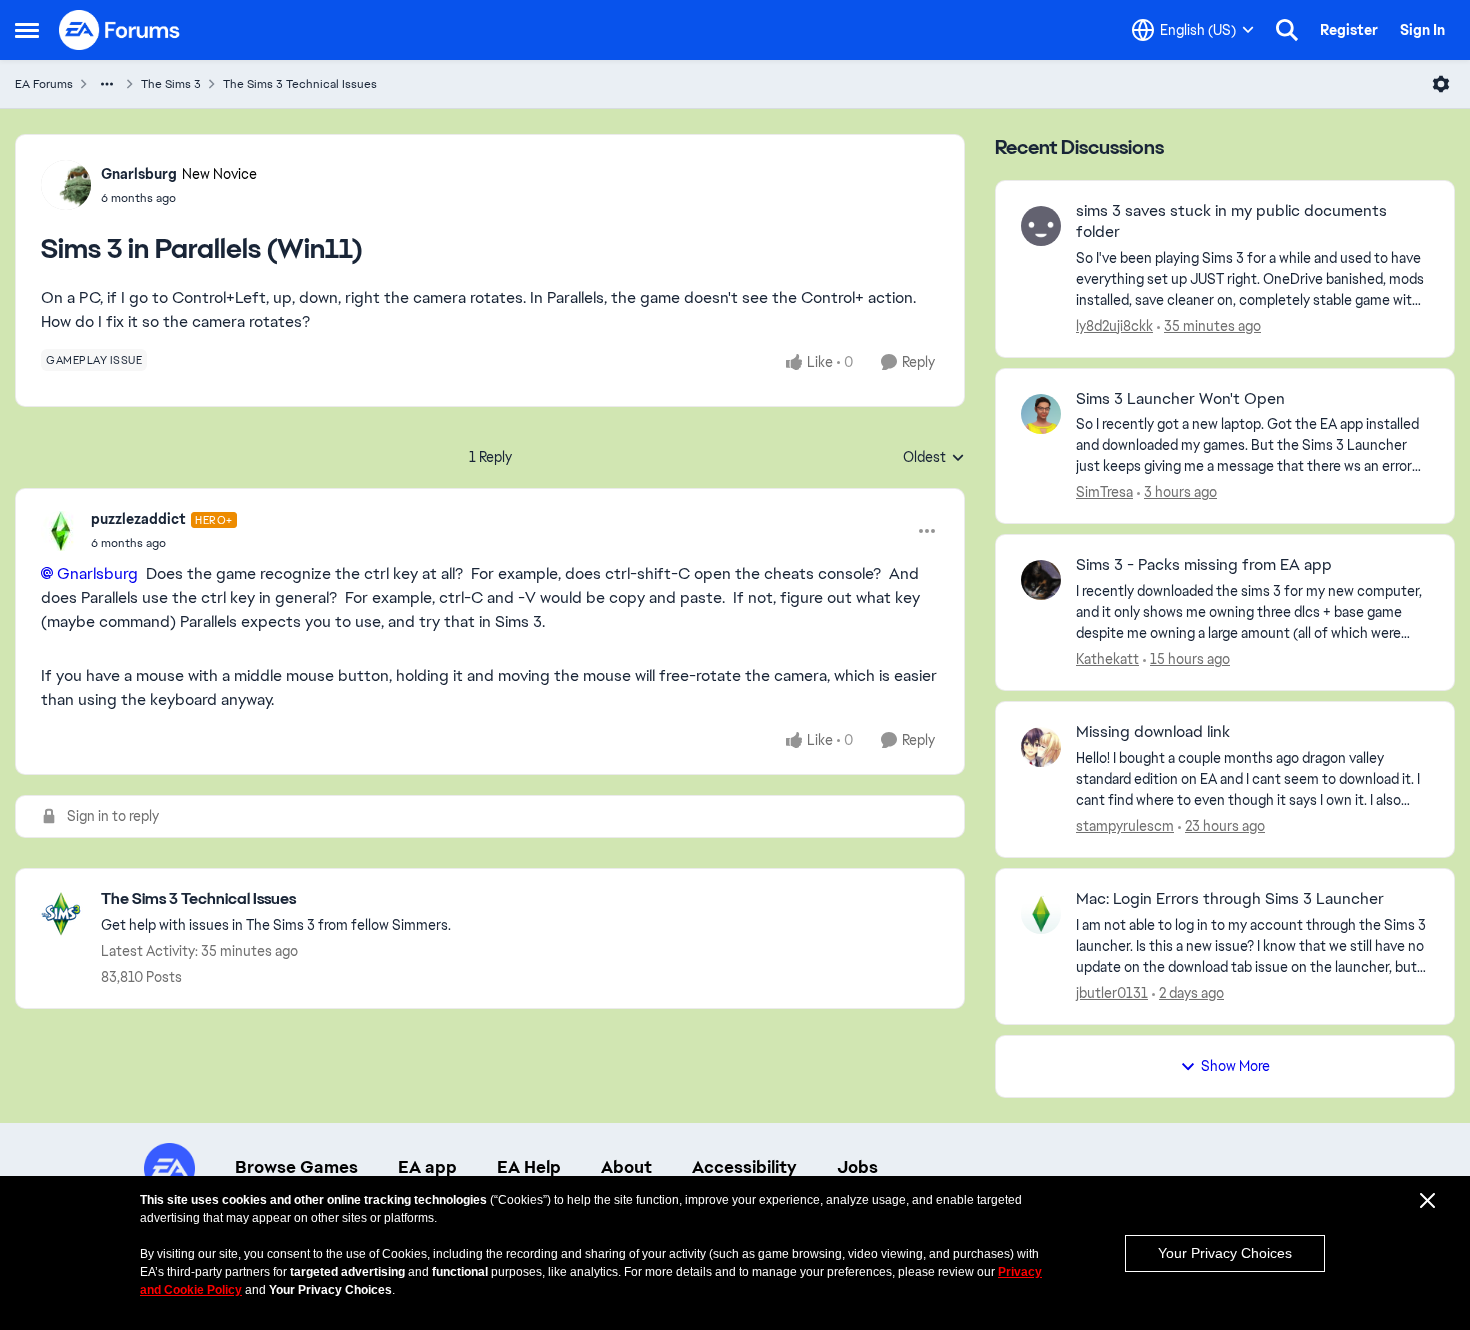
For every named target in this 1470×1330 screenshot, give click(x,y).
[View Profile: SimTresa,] (1041, 414)
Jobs (857, 1167)
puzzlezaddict (138, 519)
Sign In (1422, 30)
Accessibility (744, 1167)
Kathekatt (1107, 659)
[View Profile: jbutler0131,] (1041, 914)
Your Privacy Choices (1225, 1253)
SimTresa (1104, 492)
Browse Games (296, 1167)
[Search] (1287, 30)
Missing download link (1153, 732)
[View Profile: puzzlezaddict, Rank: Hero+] (61, 531)
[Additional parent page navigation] (107, 84)
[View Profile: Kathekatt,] (1041, 580)
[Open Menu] (1441, 84)
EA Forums (44, 84)
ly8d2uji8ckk (1114, 326)
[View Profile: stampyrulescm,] (1041, 747)
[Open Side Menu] (27, 30)
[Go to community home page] (120, 30)
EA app (427, 1167)
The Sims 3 (171, 84)
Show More (1235, 1066)
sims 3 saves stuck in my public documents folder (1231, 221)
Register (1349, 30)
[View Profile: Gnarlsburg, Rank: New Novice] (66, 185)
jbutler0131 (1112, 993)
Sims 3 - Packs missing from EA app (1204, 565)
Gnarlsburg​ (97, 573)
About (626, 1167)
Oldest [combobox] (934, 458)
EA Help (529, 1167)
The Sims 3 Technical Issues (300, 84)
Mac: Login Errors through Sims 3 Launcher (1230, 899)
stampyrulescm (1125, 826)
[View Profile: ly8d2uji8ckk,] (1041, 226)
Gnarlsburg (139, 174)
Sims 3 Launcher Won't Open (1180, 399)
